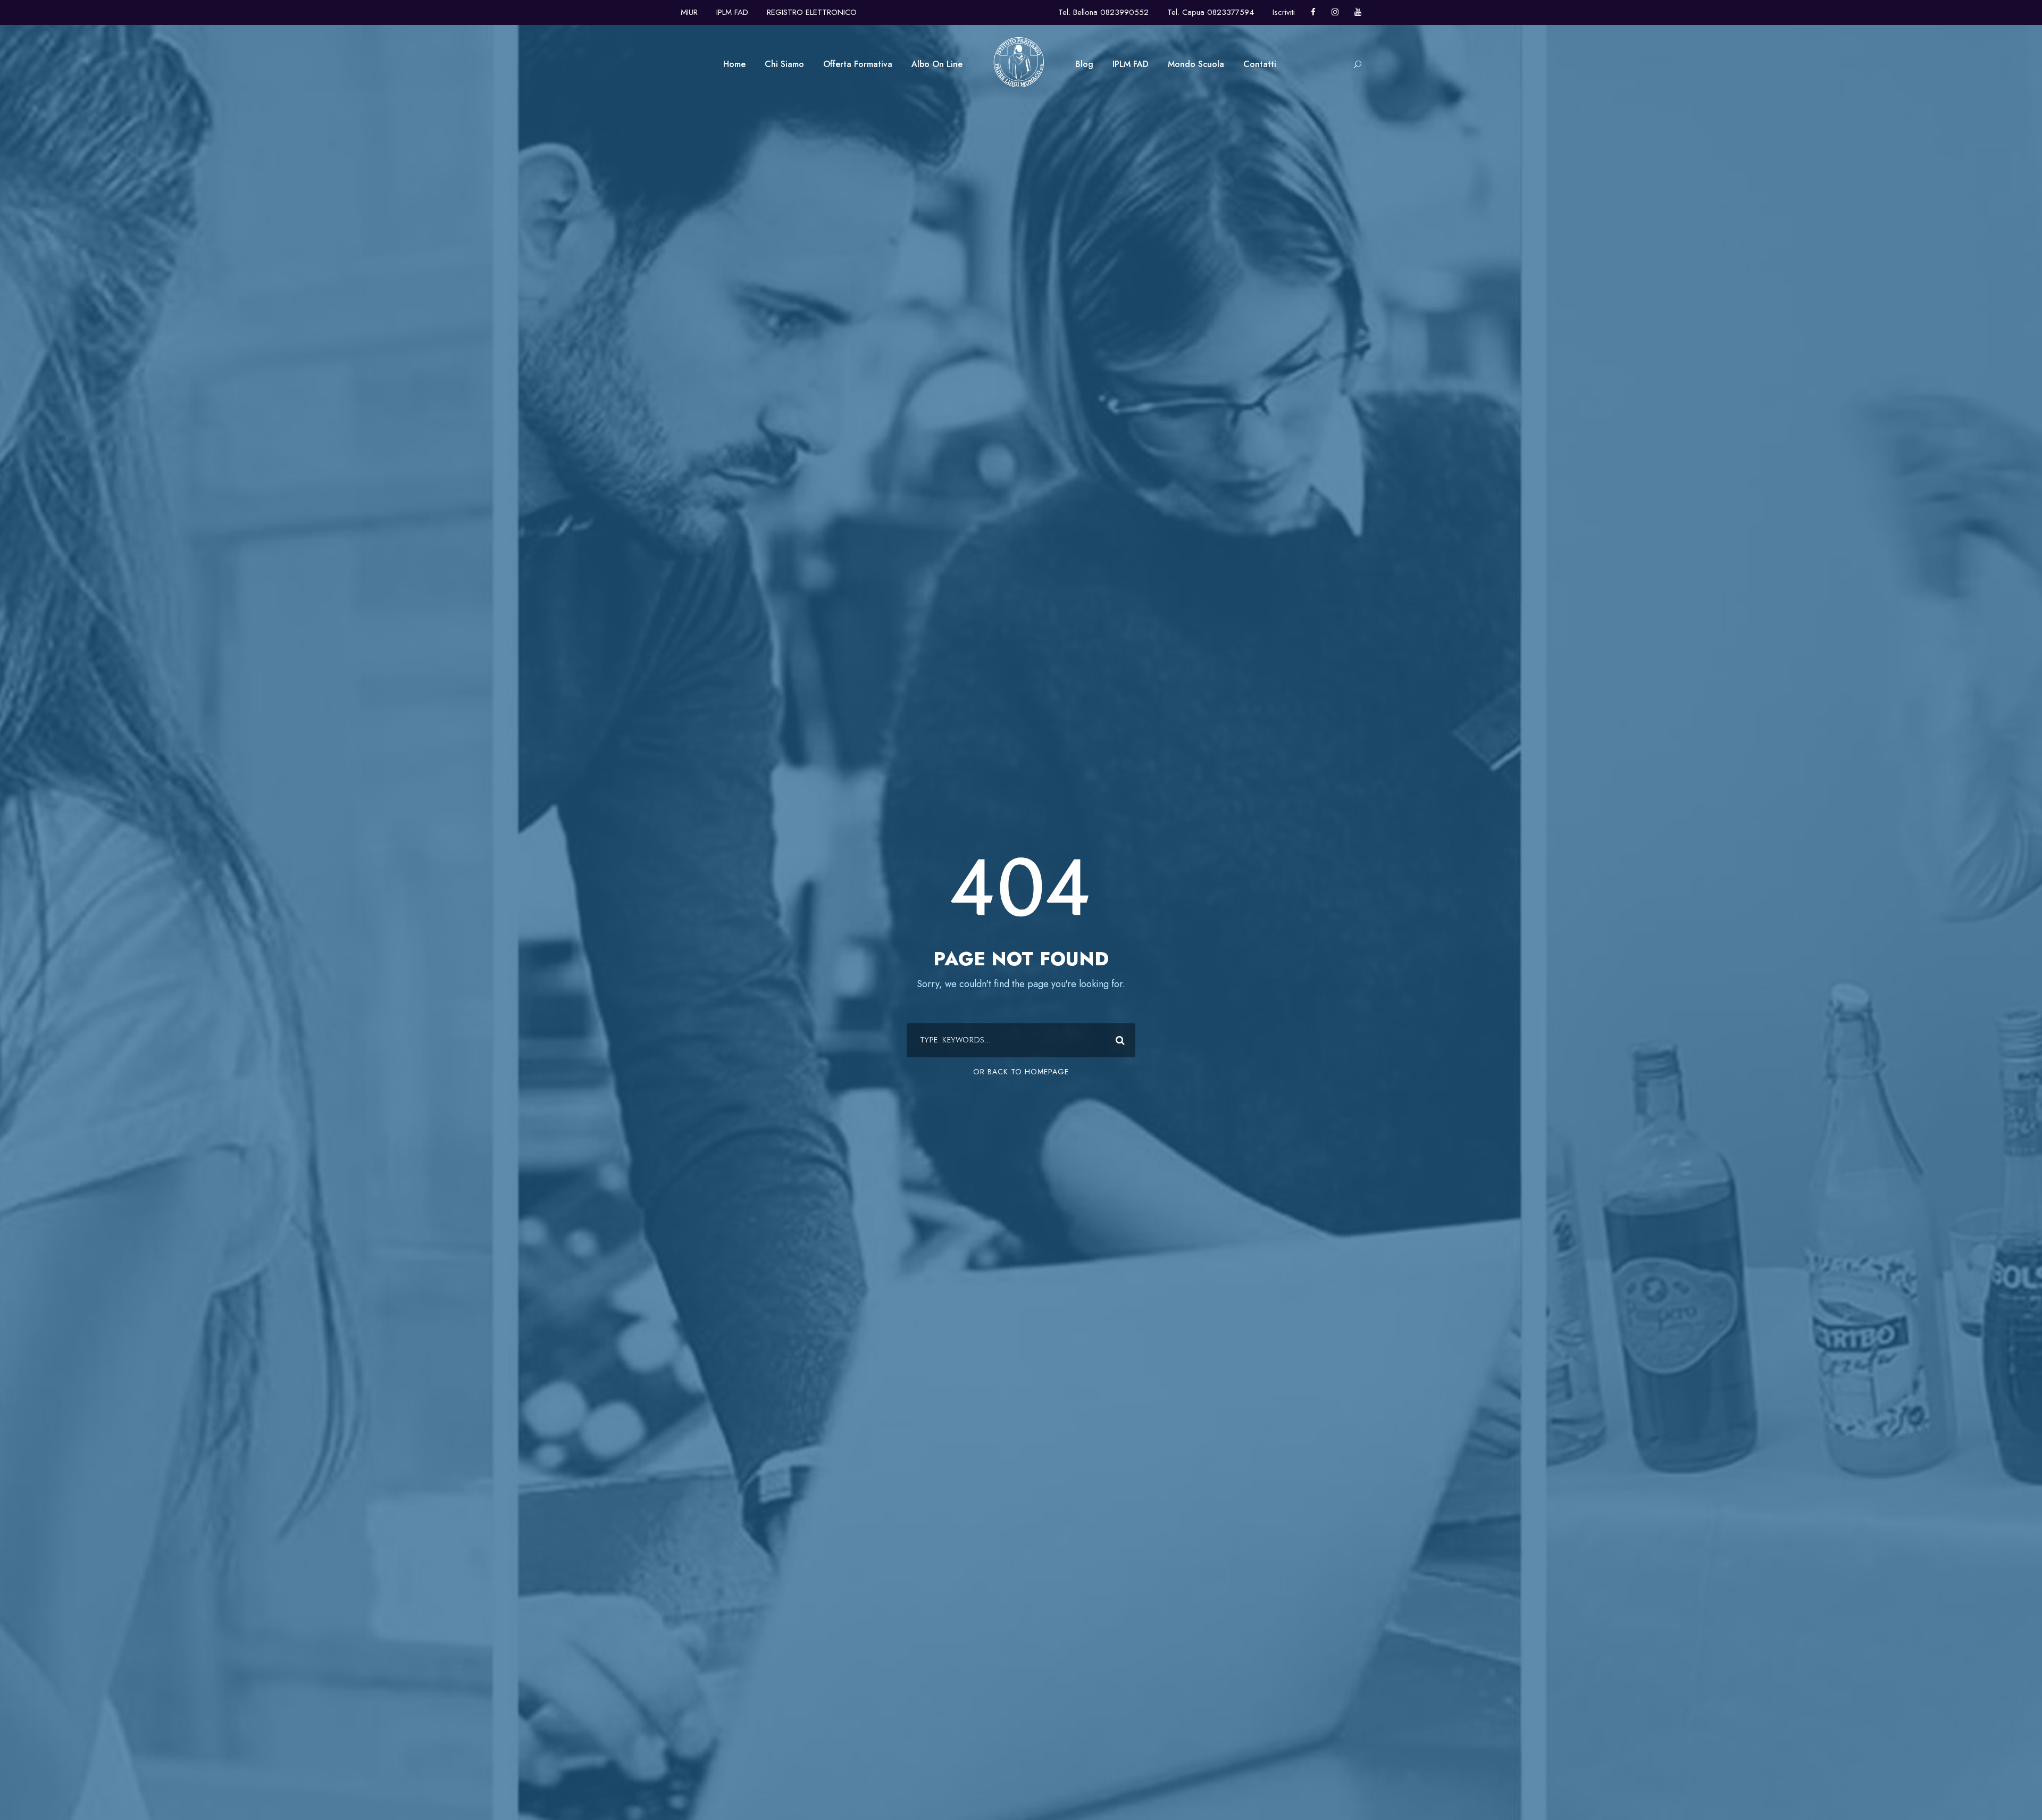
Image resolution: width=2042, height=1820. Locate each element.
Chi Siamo (784, 64)
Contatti (1260, 64)
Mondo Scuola (1196, 64)
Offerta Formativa (858, 64)
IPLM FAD (732, 12)
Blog (1084, 64)
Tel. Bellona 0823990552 (1103, 12)
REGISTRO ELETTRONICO (812, 12)
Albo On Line (937, 64)
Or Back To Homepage (1021, 1072)
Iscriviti (1284, 12)
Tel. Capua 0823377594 (1211, 12)
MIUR (689, 12)
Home (734, 64)
